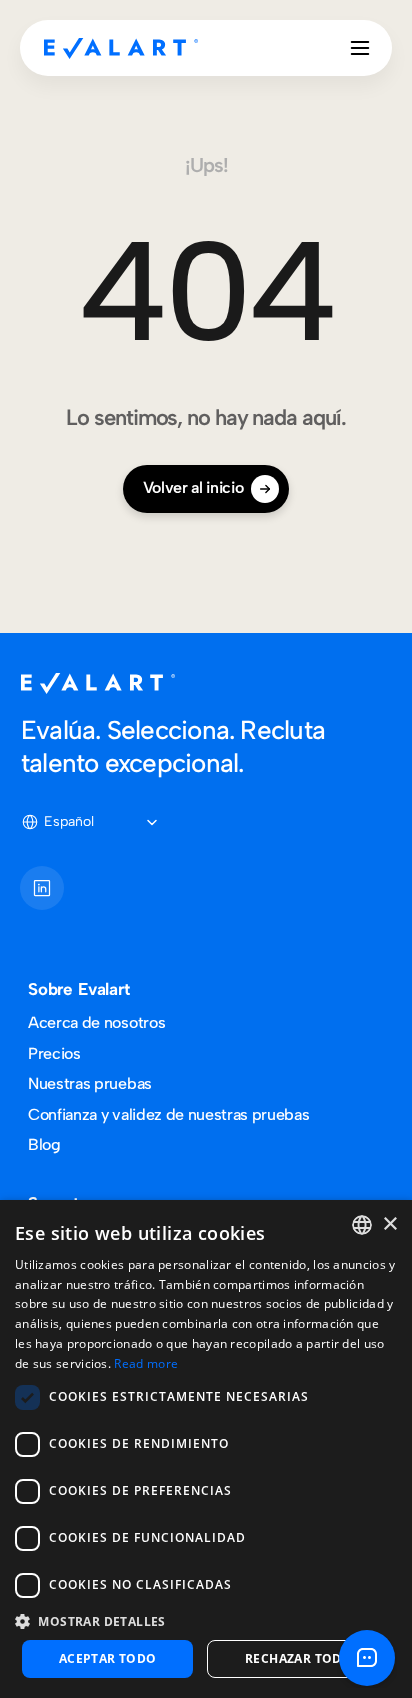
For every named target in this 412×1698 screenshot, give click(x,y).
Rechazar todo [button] (298, 1658)
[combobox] (362, 1225)
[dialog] (206, 1449)
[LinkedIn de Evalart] (42, 888)
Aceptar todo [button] (108, 1658)
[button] (206, 1620)
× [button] (389, 1224)
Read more (146, 1363)
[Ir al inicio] (121, 48)
